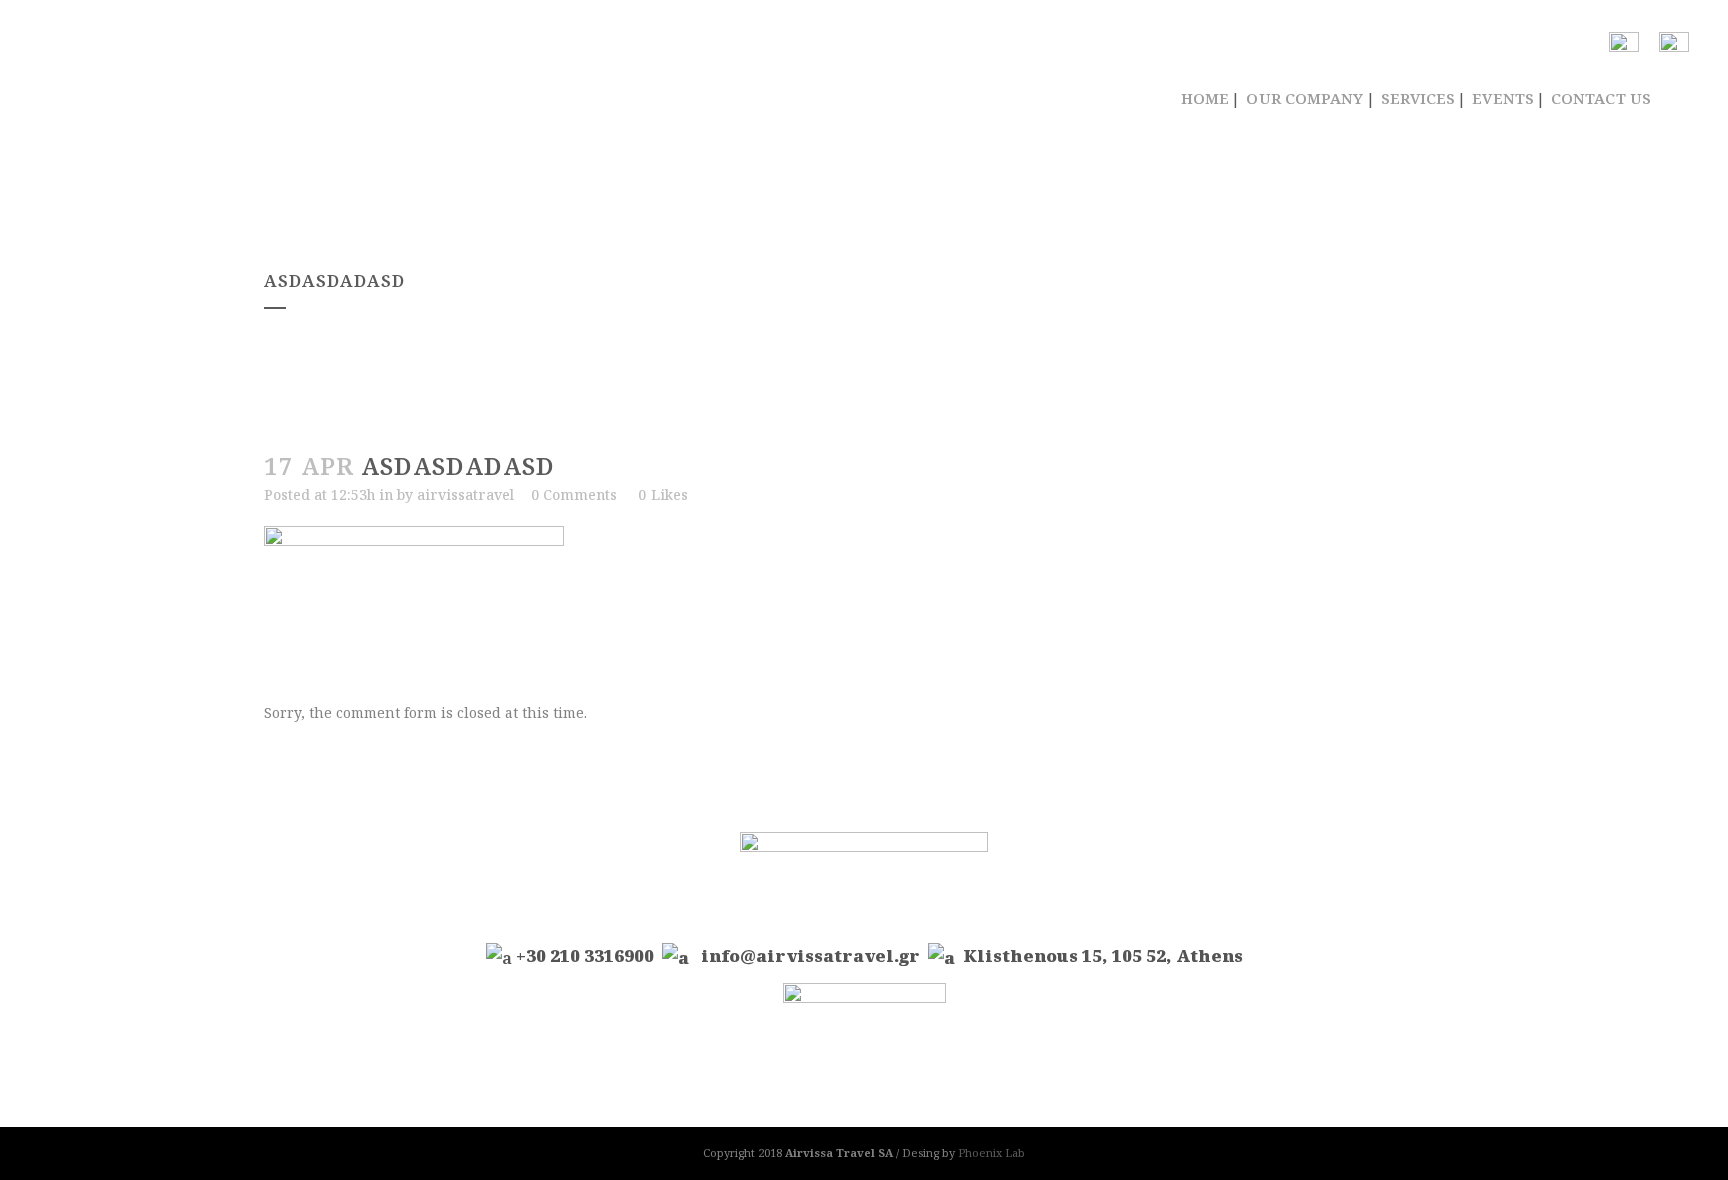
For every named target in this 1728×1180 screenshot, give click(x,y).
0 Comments (574, 494)
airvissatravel (465, 494)
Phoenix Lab (991, 1152)
